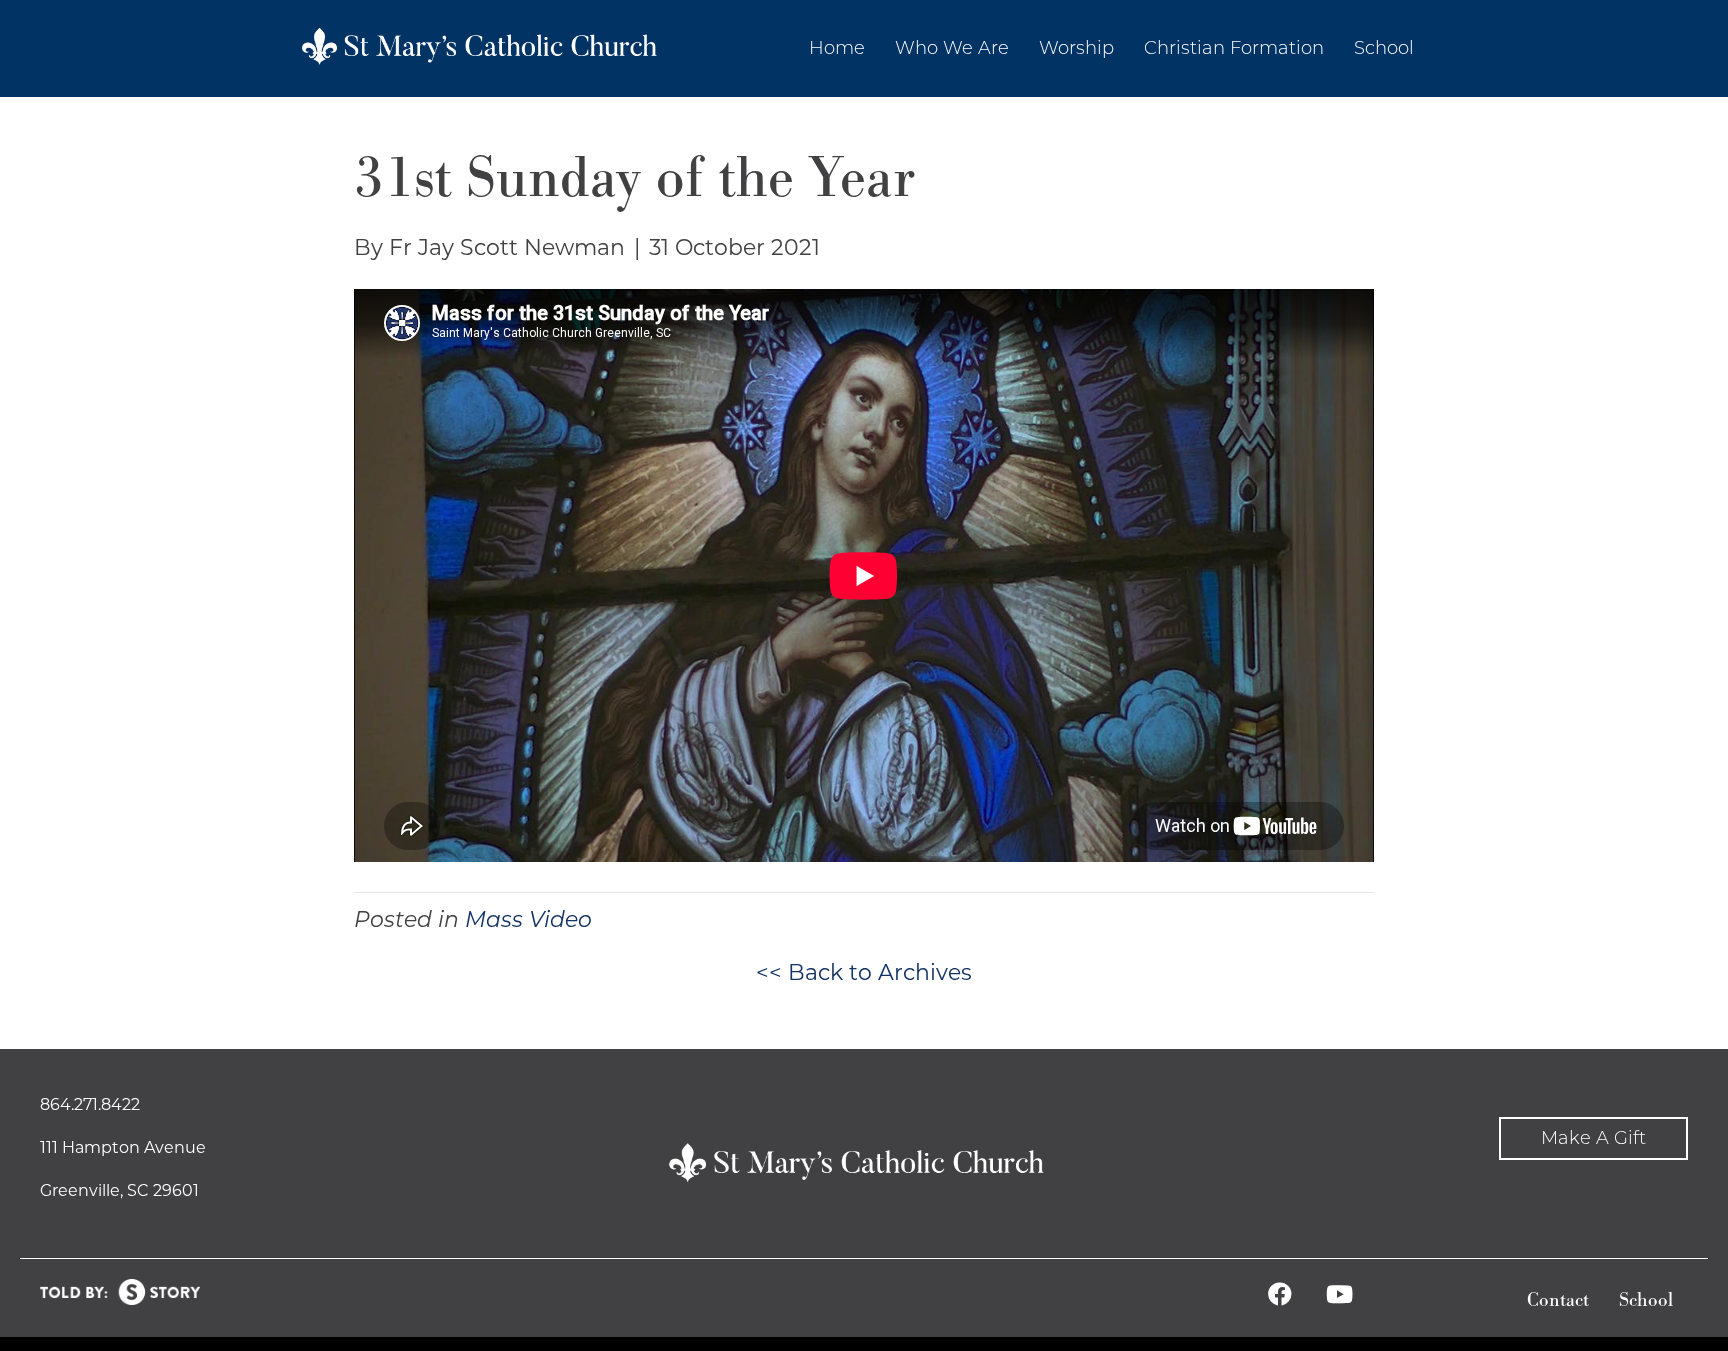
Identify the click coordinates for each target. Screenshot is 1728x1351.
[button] (1593, 1138)
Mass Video (528, 919)
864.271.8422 (90, 1104)
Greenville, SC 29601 (119, 1190)
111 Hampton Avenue (123, 1147)
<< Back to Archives (864, 972)
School (1646, 1300)
